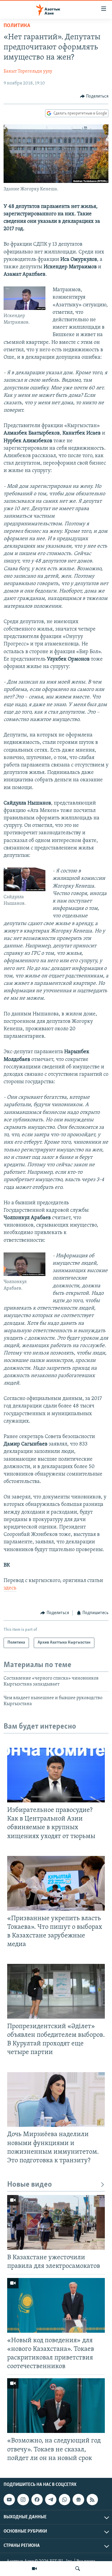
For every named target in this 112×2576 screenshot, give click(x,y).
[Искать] (78, 2569)
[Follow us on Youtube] (9, 2500)
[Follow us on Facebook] (37, 2500)
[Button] (94, 96)
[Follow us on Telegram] (51, 2500)
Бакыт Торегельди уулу (28, 71)
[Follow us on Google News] (78, 2500)
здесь (10, 1588)
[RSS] (92, 2500)
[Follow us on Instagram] (23, 2500)
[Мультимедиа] (34, 2569)
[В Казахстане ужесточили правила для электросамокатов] (56, 2222)
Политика (17, 26)
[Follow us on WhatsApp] (65, 2500)
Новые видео (30, 2185)
